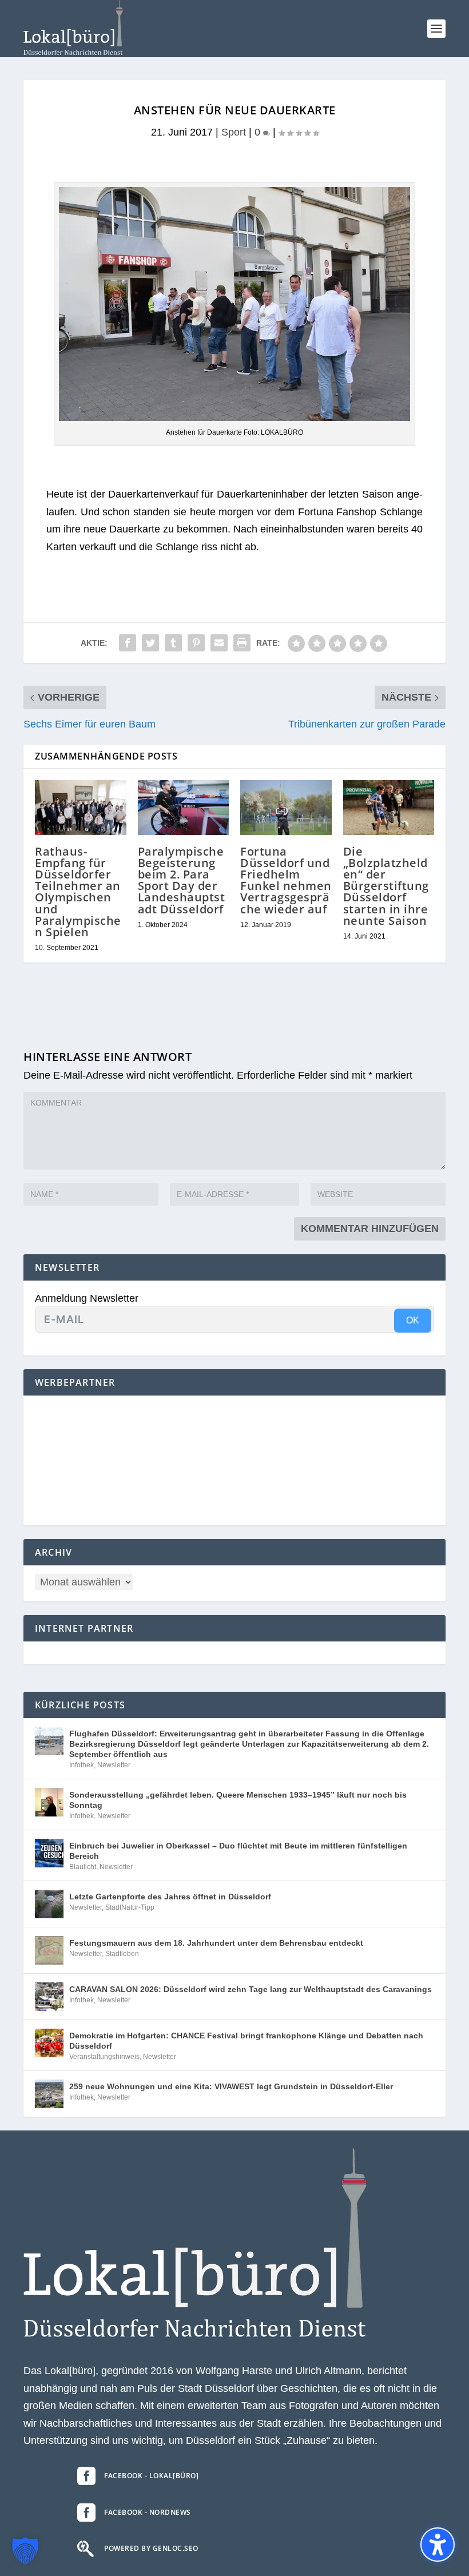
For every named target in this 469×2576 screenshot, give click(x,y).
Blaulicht (83, 1867)
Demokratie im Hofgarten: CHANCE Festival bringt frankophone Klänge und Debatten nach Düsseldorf (246, 2041)
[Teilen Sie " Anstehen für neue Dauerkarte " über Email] (219, 643)
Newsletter (114, 1765)
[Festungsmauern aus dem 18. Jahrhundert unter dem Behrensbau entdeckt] (49, 1950)
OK (413, 1320)
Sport (234, 132)
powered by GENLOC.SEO (151, 2548)
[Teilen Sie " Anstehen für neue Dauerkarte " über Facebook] (128, 643)
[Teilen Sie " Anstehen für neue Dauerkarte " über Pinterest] (196, 643)
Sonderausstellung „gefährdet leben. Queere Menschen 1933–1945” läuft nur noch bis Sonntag (238, 1800)
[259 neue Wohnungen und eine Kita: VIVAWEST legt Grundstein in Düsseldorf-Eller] (49, 2094)
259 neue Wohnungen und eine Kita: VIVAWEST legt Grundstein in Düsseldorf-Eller (231, 2086)
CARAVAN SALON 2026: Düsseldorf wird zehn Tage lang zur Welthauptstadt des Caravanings (251, 1989)
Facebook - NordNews (148, 2512)
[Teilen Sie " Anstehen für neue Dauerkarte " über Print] (242, 643)
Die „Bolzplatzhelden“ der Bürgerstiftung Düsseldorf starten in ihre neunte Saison (386, 886)
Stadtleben (122, 1954)
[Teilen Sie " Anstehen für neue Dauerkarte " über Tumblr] (173, 643)
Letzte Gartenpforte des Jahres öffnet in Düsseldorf (170, 1897)
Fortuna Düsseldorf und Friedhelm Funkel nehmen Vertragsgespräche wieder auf (286, 880)
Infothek (82, 1765)
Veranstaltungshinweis (104, 2057)
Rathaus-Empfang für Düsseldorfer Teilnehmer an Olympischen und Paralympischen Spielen (78, 892)
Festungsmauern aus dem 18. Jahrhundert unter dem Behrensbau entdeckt (216, 1943)
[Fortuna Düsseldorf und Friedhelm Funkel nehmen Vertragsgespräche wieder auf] (286, 808)
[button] (436, 29)
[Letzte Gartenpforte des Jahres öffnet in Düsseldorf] (49, 1904)
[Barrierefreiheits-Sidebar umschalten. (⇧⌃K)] (438, 2545)
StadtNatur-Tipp (130, 1907)
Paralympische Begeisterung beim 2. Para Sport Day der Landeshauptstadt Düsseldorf (182, 880)
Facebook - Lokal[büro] (151, 2476)
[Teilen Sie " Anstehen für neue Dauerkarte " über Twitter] (150, 643)
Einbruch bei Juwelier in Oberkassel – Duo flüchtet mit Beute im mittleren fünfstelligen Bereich (238, 1851)
